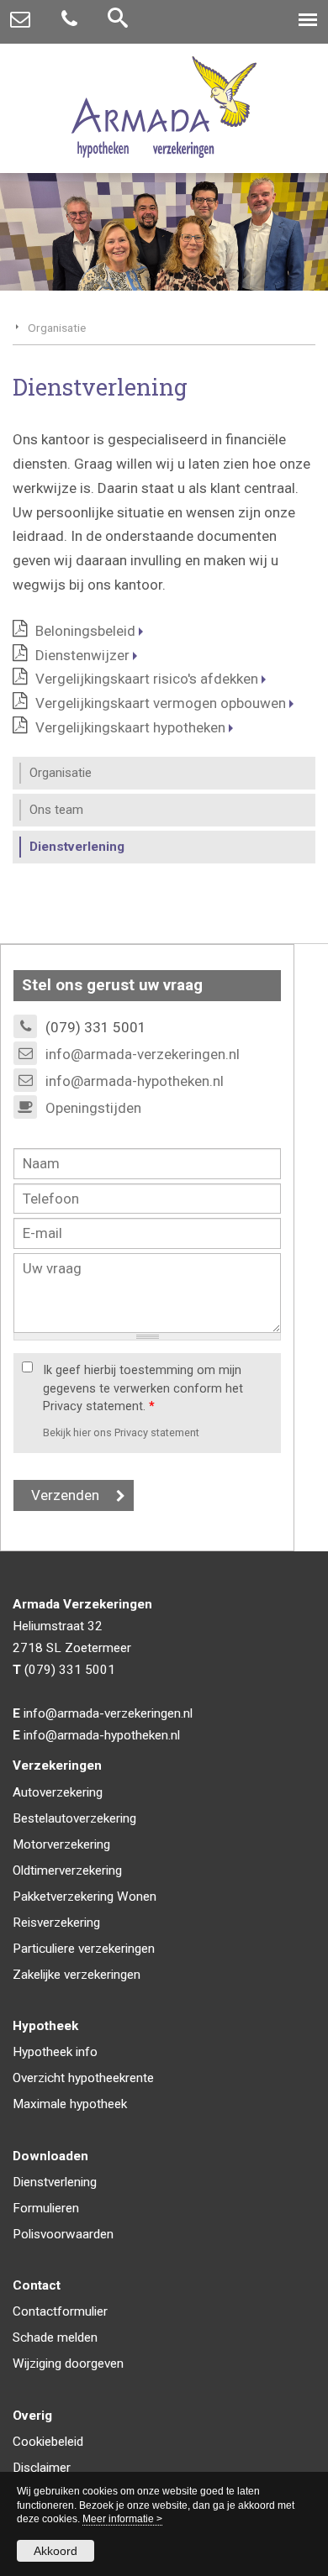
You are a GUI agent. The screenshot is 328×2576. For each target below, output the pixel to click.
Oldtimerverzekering (67, 1870)
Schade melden (55, 2337)
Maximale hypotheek (70, 2104)
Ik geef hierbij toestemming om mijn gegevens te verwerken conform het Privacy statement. (143, 1388)
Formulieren (46, 2208)
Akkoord (56, 2551)
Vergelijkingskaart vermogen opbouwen (161, 703)
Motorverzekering (61, 1844)
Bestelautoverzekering (74, 1818)
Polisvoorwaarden (63, 2234)
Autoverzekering (58, 1792)
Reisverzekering (56, 1923)
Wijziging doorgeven (68, 2364)
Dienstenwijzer (82, 655)
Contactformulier (60, 2311)
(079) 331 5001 (70, 1670)
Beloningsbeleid (85, 631)
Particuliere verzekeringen (84, 1949)
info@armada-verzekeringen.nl (143, 1054)
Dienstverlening (55, 2182)
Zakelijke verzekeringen (77, 1975)
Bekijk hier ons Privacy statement (121, 1432)
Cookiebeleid (48, 2442)
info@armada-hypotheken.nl (135, 1081)
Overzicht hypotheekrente (83, 2078)
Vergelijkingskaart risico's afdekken (147, 679)
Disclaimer (42, 2468)
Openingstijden (93, 1108)
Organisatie (57, 328)
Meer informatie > (122, 2519)
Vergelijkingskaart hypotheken (130, 727)
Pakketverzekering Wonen (85, 1897)
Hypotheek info (55, 2052)
